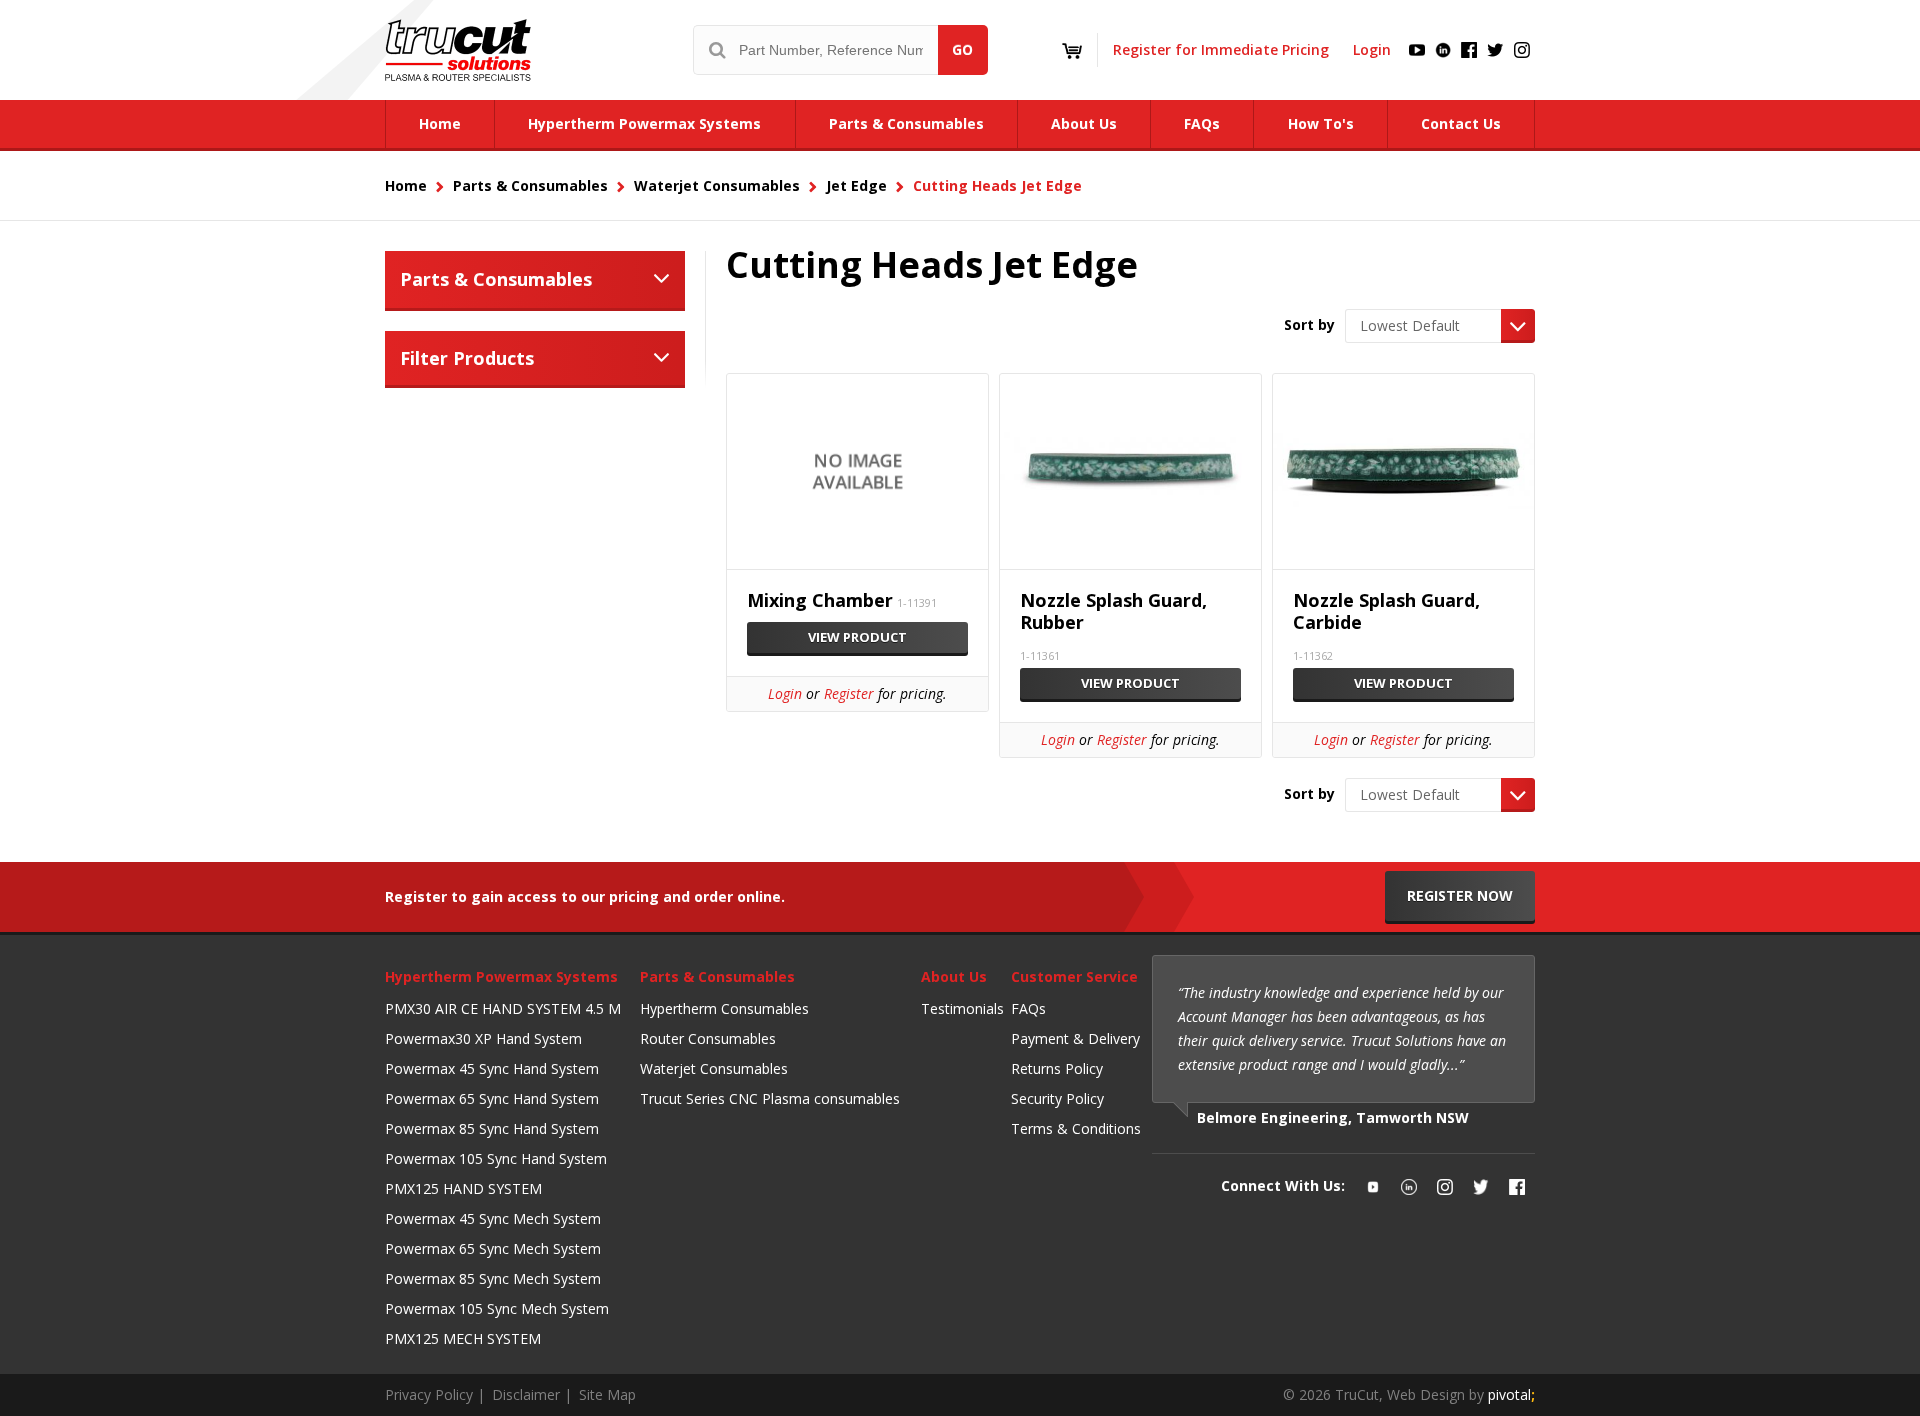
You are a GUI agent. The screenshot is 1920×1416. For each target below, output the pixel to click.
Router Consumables (708, 1038)
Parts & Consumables (496, 279)
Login (1372, 49)
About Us (954, 976)
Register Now (1460, 895)
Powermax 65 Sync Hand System (492, 1098)
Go (962, 49)
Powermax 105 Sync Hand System (496, 1158)
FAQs (1028, 1008)
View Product (857, 637)
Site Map (607, 1394)
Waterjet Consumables (714, 1068)
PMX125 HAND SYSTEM (463, 1188)
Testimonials (962, 1008)
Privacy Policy (429, 1394)
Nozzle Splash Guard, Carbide (1386, 611)
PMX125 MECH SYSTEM (463, 1338)
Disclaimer (526, 1394)
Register (849, 693)
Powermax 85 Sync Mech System (493, 1278)
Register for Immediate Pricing (1221, 49)
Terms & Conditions (1076, 1128)
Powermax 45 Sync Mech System (493, 1218)
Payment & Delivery (1075, 1038)
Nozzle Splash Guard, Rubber (1113, 611)
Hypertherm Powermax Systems (501, 976)
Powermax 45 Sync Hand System (492, 1068)
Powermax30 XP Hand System (483, 1038)
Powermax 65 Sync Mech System (493, 1248)
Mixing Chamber (820, 601)
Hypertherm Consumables (724, 1008)
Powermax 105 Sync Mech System (497, 1308)
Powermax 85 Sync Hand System (492, 1128)
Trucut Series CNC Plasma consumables (770, 1098)
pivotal (1511, 1394)
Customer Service (1074, 976)
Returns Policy (1057, 1068)
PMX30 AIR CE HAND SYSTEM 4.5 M (503, 1008)
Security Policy (1057, 1098)
